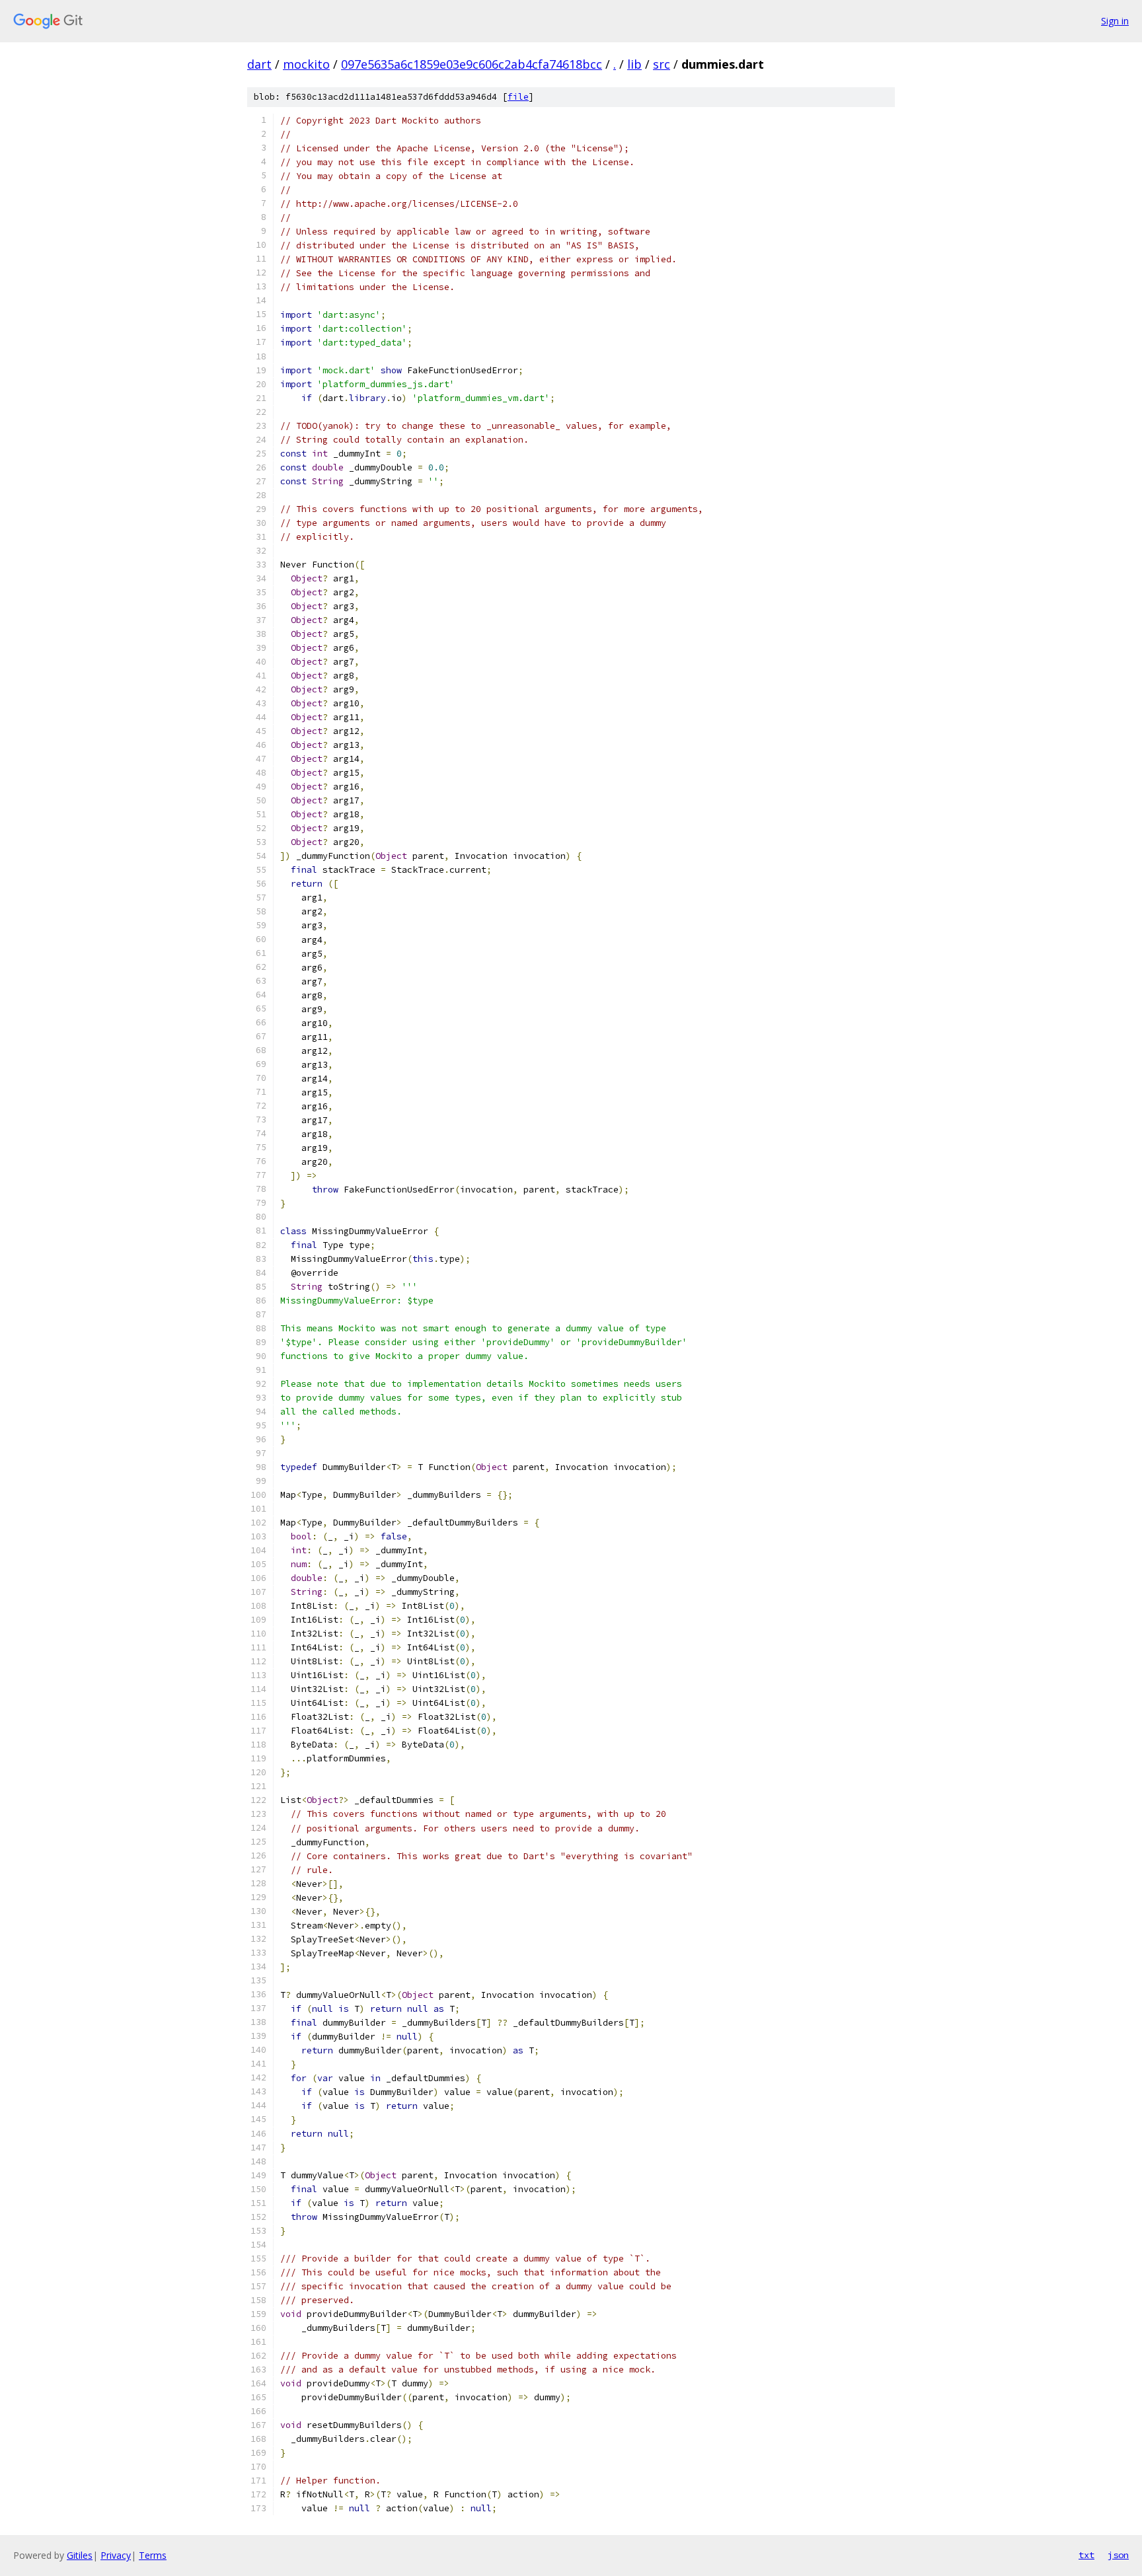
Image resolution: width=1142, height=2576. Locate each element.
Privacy (116, 2555)
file (518, 97)
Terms (153, 2555)
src (662, 64)
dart (259, 64)
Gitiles (80, 2555)
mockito (306, 64)
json (1118, 2555)
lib (634, 64)
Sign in (1115, 21)
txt (1086, 2555)
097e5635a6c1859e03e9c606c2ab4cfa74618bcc (472, 64)
